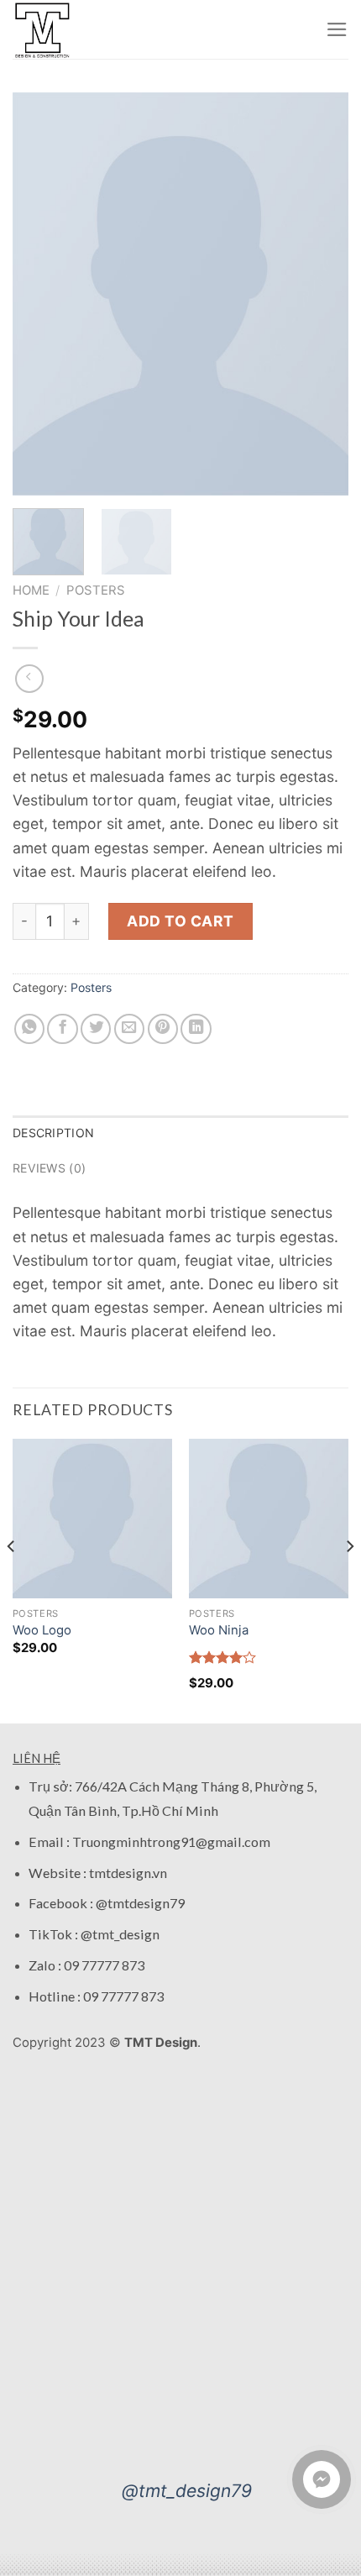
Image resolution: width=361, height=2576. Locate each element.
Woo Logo (42, 1630)
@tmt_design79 (187, 2491)
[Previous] (40, 294)
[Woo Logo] (92, 1519)
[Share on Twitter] (96, 1029)
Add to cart (180, 921)
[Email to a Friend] (129, 1029)
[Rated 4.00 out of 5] (223, 1657)
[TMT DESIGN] (46, 29)
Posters (96, 590)
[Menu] (337, 29)
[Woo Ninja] (269, 1519)
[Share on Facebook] (62, 1029)
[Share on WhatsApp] (29, 1029)
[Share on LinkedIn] (196, 1029)
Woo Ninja (219, 1630)
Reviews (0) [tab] (49, 1168)
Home (31, 590)
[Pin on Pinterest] (163, 1029)
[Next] (321, 294)
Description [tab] (53, 1133)
